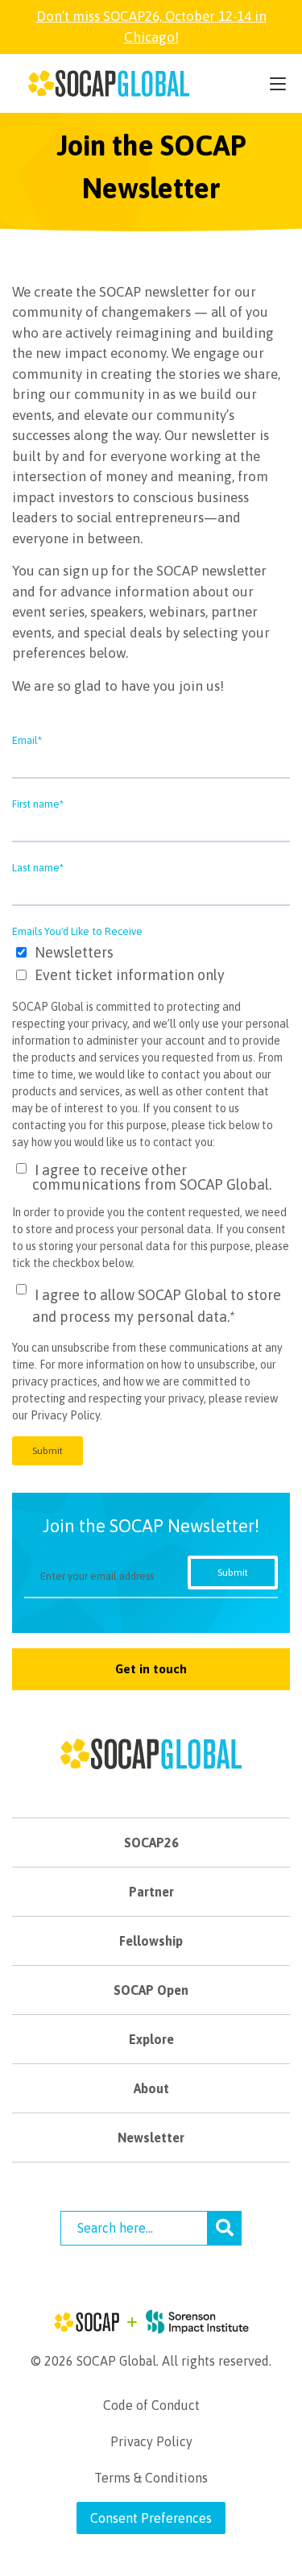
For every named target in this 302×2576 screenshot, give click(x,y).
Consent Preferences (151, 2518)
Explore (151, 2039)
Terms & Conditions (151, 2478)
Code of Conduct (151, 2405)
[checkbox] (151, 965)
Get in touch (151, 1669)
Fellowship (151, 1941)
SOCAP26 (151, 1843)
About (151, 2088)
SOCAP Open (151, 1990)
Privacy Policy (151, 2441)
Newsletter (151, 2138)
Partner (151, 1892)
